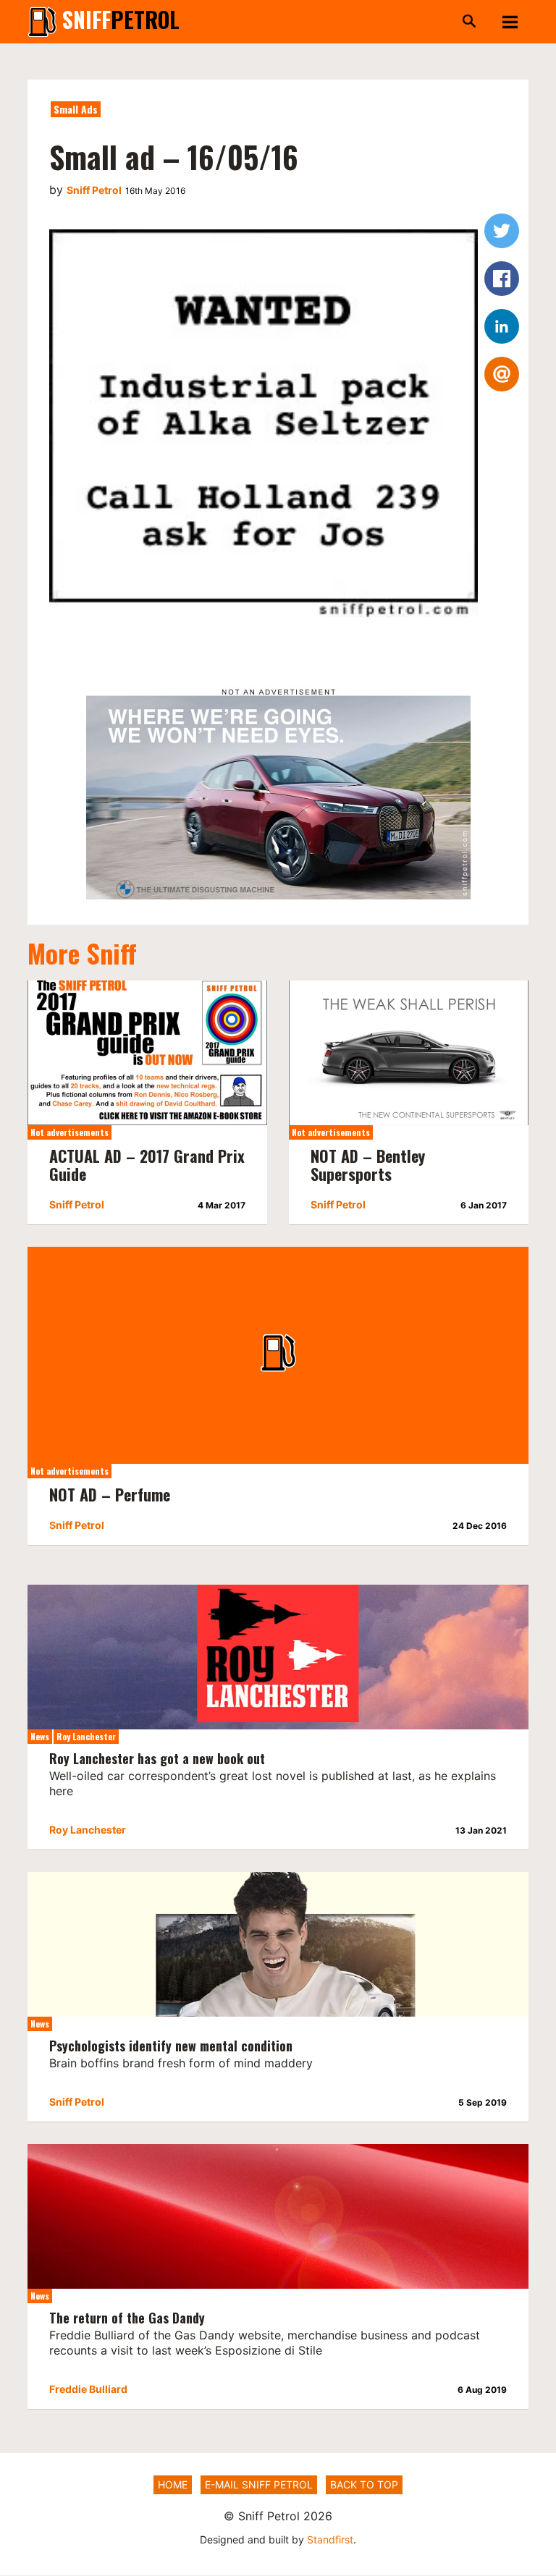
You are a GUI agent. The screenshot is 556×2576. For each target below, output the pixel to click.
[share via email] (502, 374)
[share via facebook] (502, 279)
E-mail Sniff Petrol (259, 2484)
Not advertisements (69, 1132)
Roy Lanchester (86, 1736)
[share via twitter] (502, 231)
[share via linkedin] (502, 326)
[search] (339, 22)
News (40, 1736)
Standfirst (330, 2539)
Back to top (364, 2484)
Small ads (76, 109)
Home (173, 2484)
